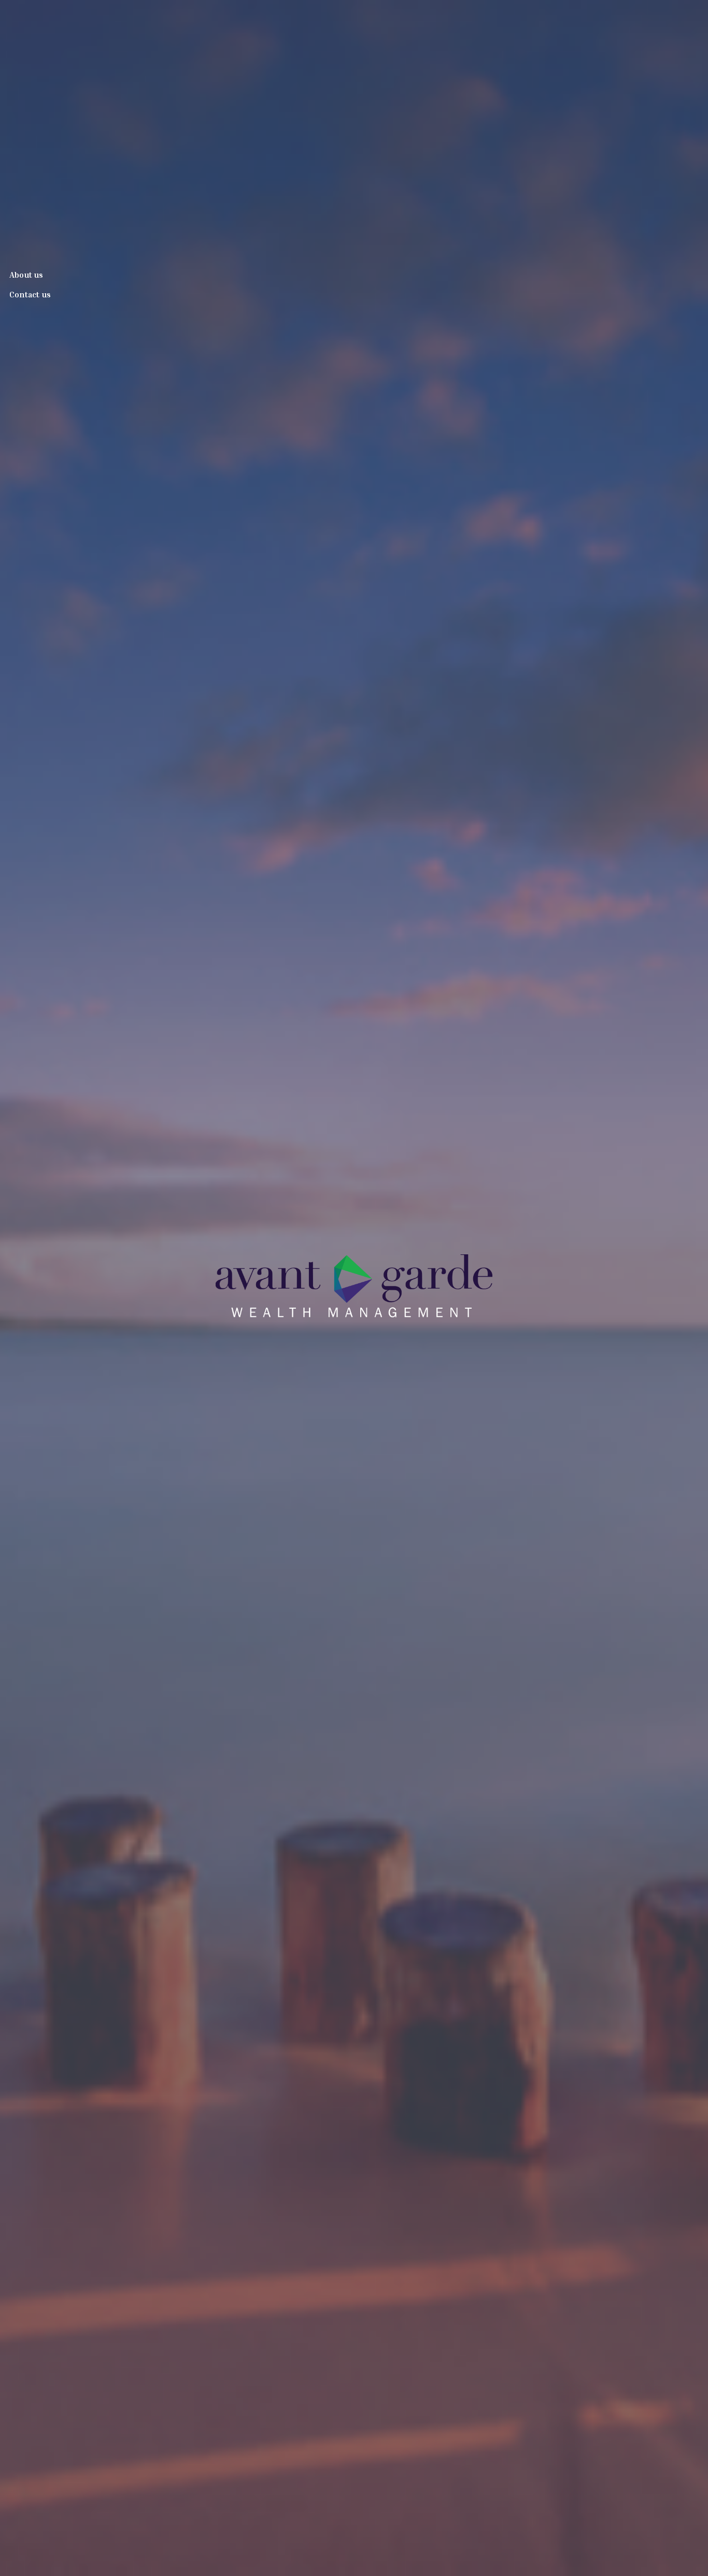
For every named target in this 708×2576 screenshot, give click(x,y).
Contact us (30, 294)
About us (26, 275)
